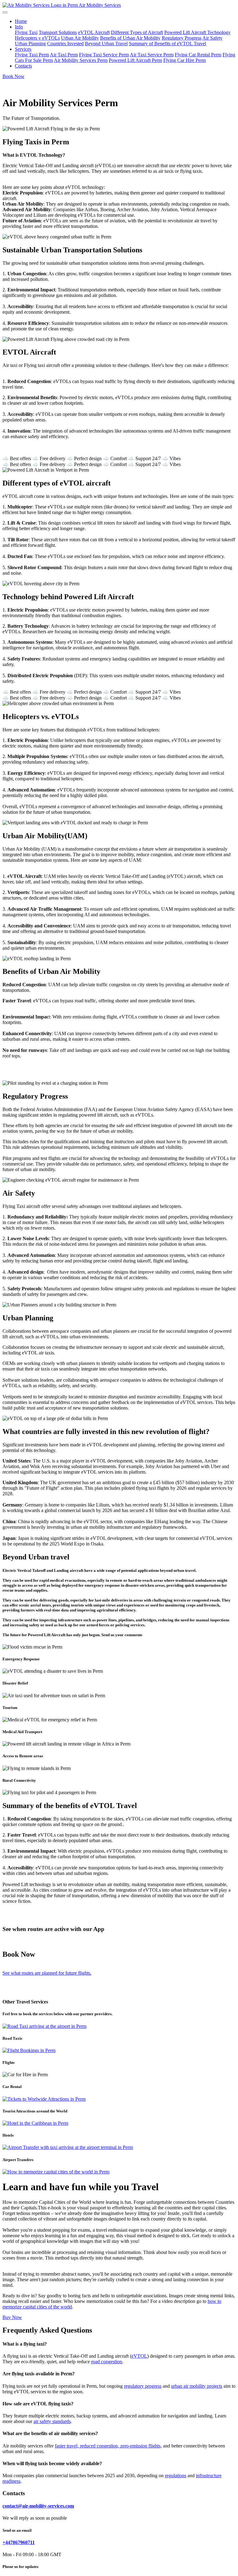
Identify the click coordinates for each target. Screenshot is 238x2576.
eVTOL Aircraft (94, 32)
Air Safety (212, 38)
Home (21, 21)
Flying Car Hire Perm (185, 60)
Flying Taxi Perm (32, 55)
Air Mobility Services (100, 5)
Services (23, 49)
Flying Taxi (26, 32)
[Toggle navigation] (5, 12)
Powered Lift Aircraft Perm (135, 60)
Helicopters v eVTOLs (37, 38)
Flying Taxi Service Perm (104, 55)
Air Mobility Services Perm (81, 60)
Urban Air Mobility (80, 38)
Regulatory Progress (182, 38)
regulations (176, 2476)
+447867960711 (19, 2542)
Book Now (13, 76)
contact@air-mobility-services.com (38, 2506)
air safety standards (52, 2421)
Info (19, 27)
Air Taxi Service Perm (152, 55)
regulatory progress (143, 2386)
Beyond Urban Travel (106, 44)
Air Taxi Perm (64, 55)
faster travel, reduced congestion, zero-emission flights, (108, 2446)
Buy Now (12, 2317)
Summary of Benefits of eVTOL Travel (167, 44)
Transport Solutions (58, 32)
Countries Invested (65, 44)
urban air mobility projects (197, 2386)
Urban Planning (30, 44)
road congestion (107, 2362)
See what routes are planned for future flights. (47, 1973)
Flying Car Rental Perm (198, 55)
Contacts (23, 66)
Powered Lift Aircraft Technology (197, 32)
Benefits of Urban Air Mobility (130, 38)
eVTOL (139, 2356)
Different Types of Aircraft (137, 32)
